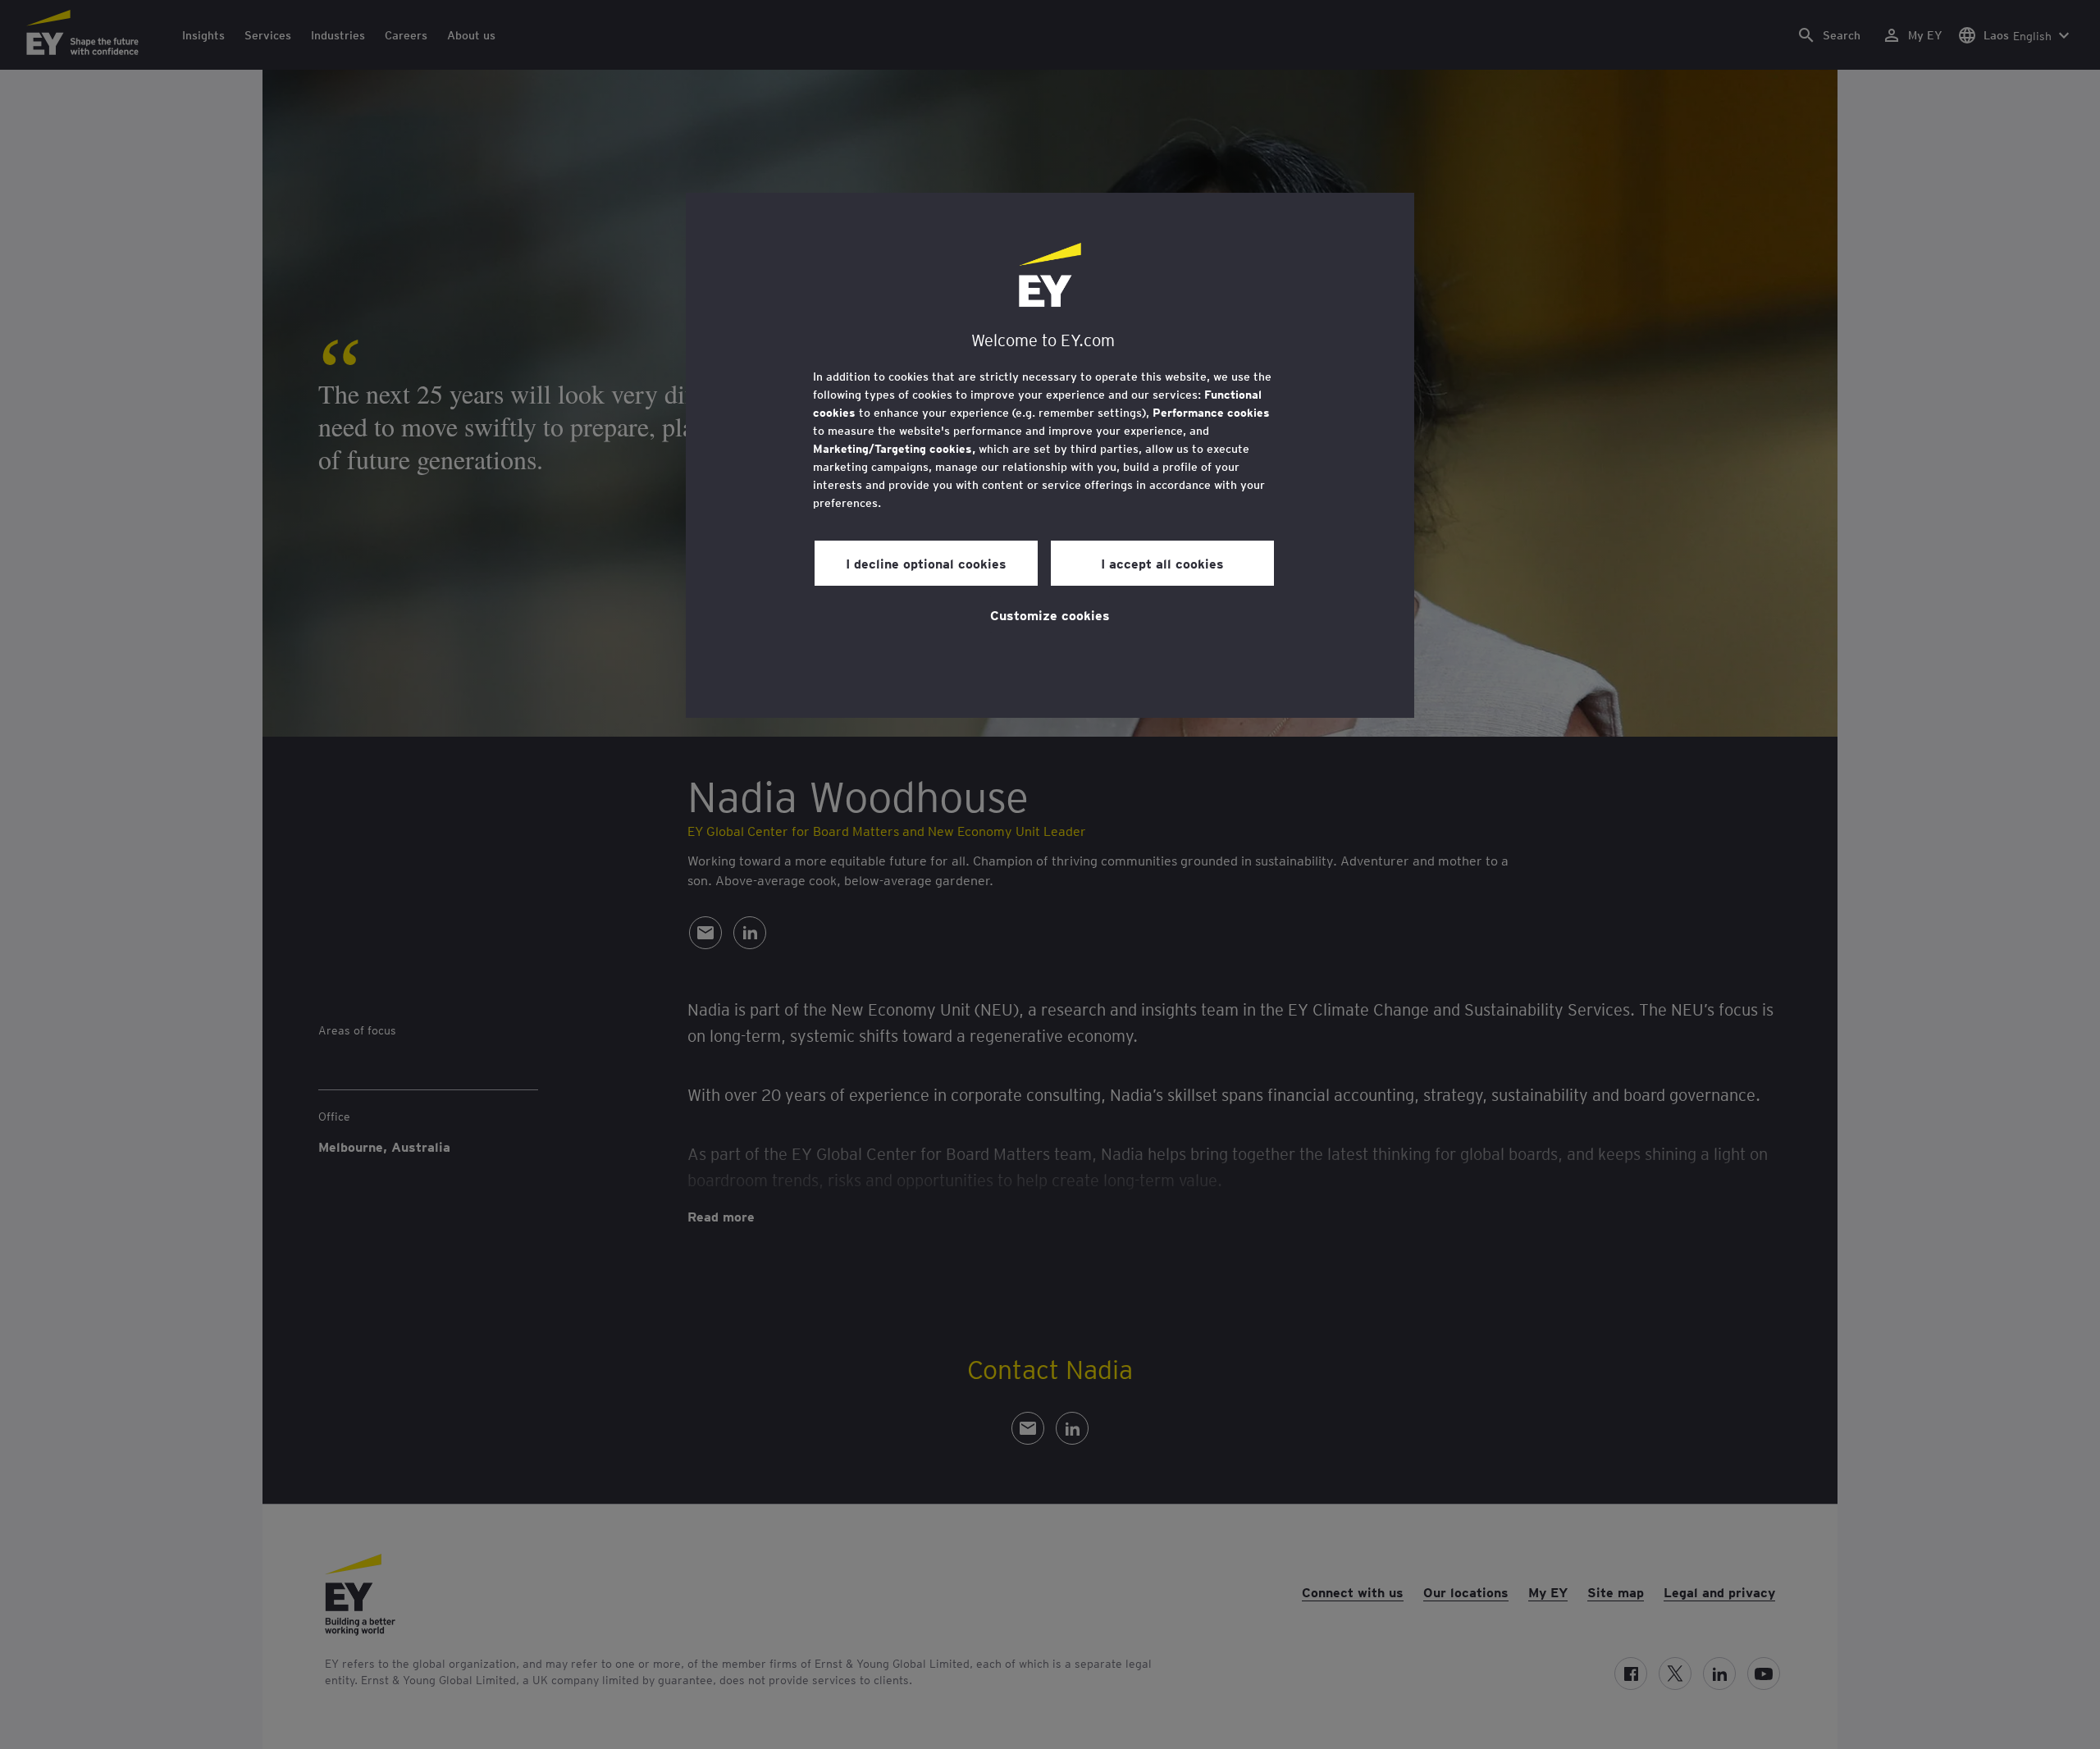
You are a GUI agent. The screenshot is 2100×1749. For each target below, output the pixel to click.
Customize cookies (1050, 614)
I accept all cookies (1162, 563)
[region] (1050, 455)
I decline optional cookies (926, 563)
